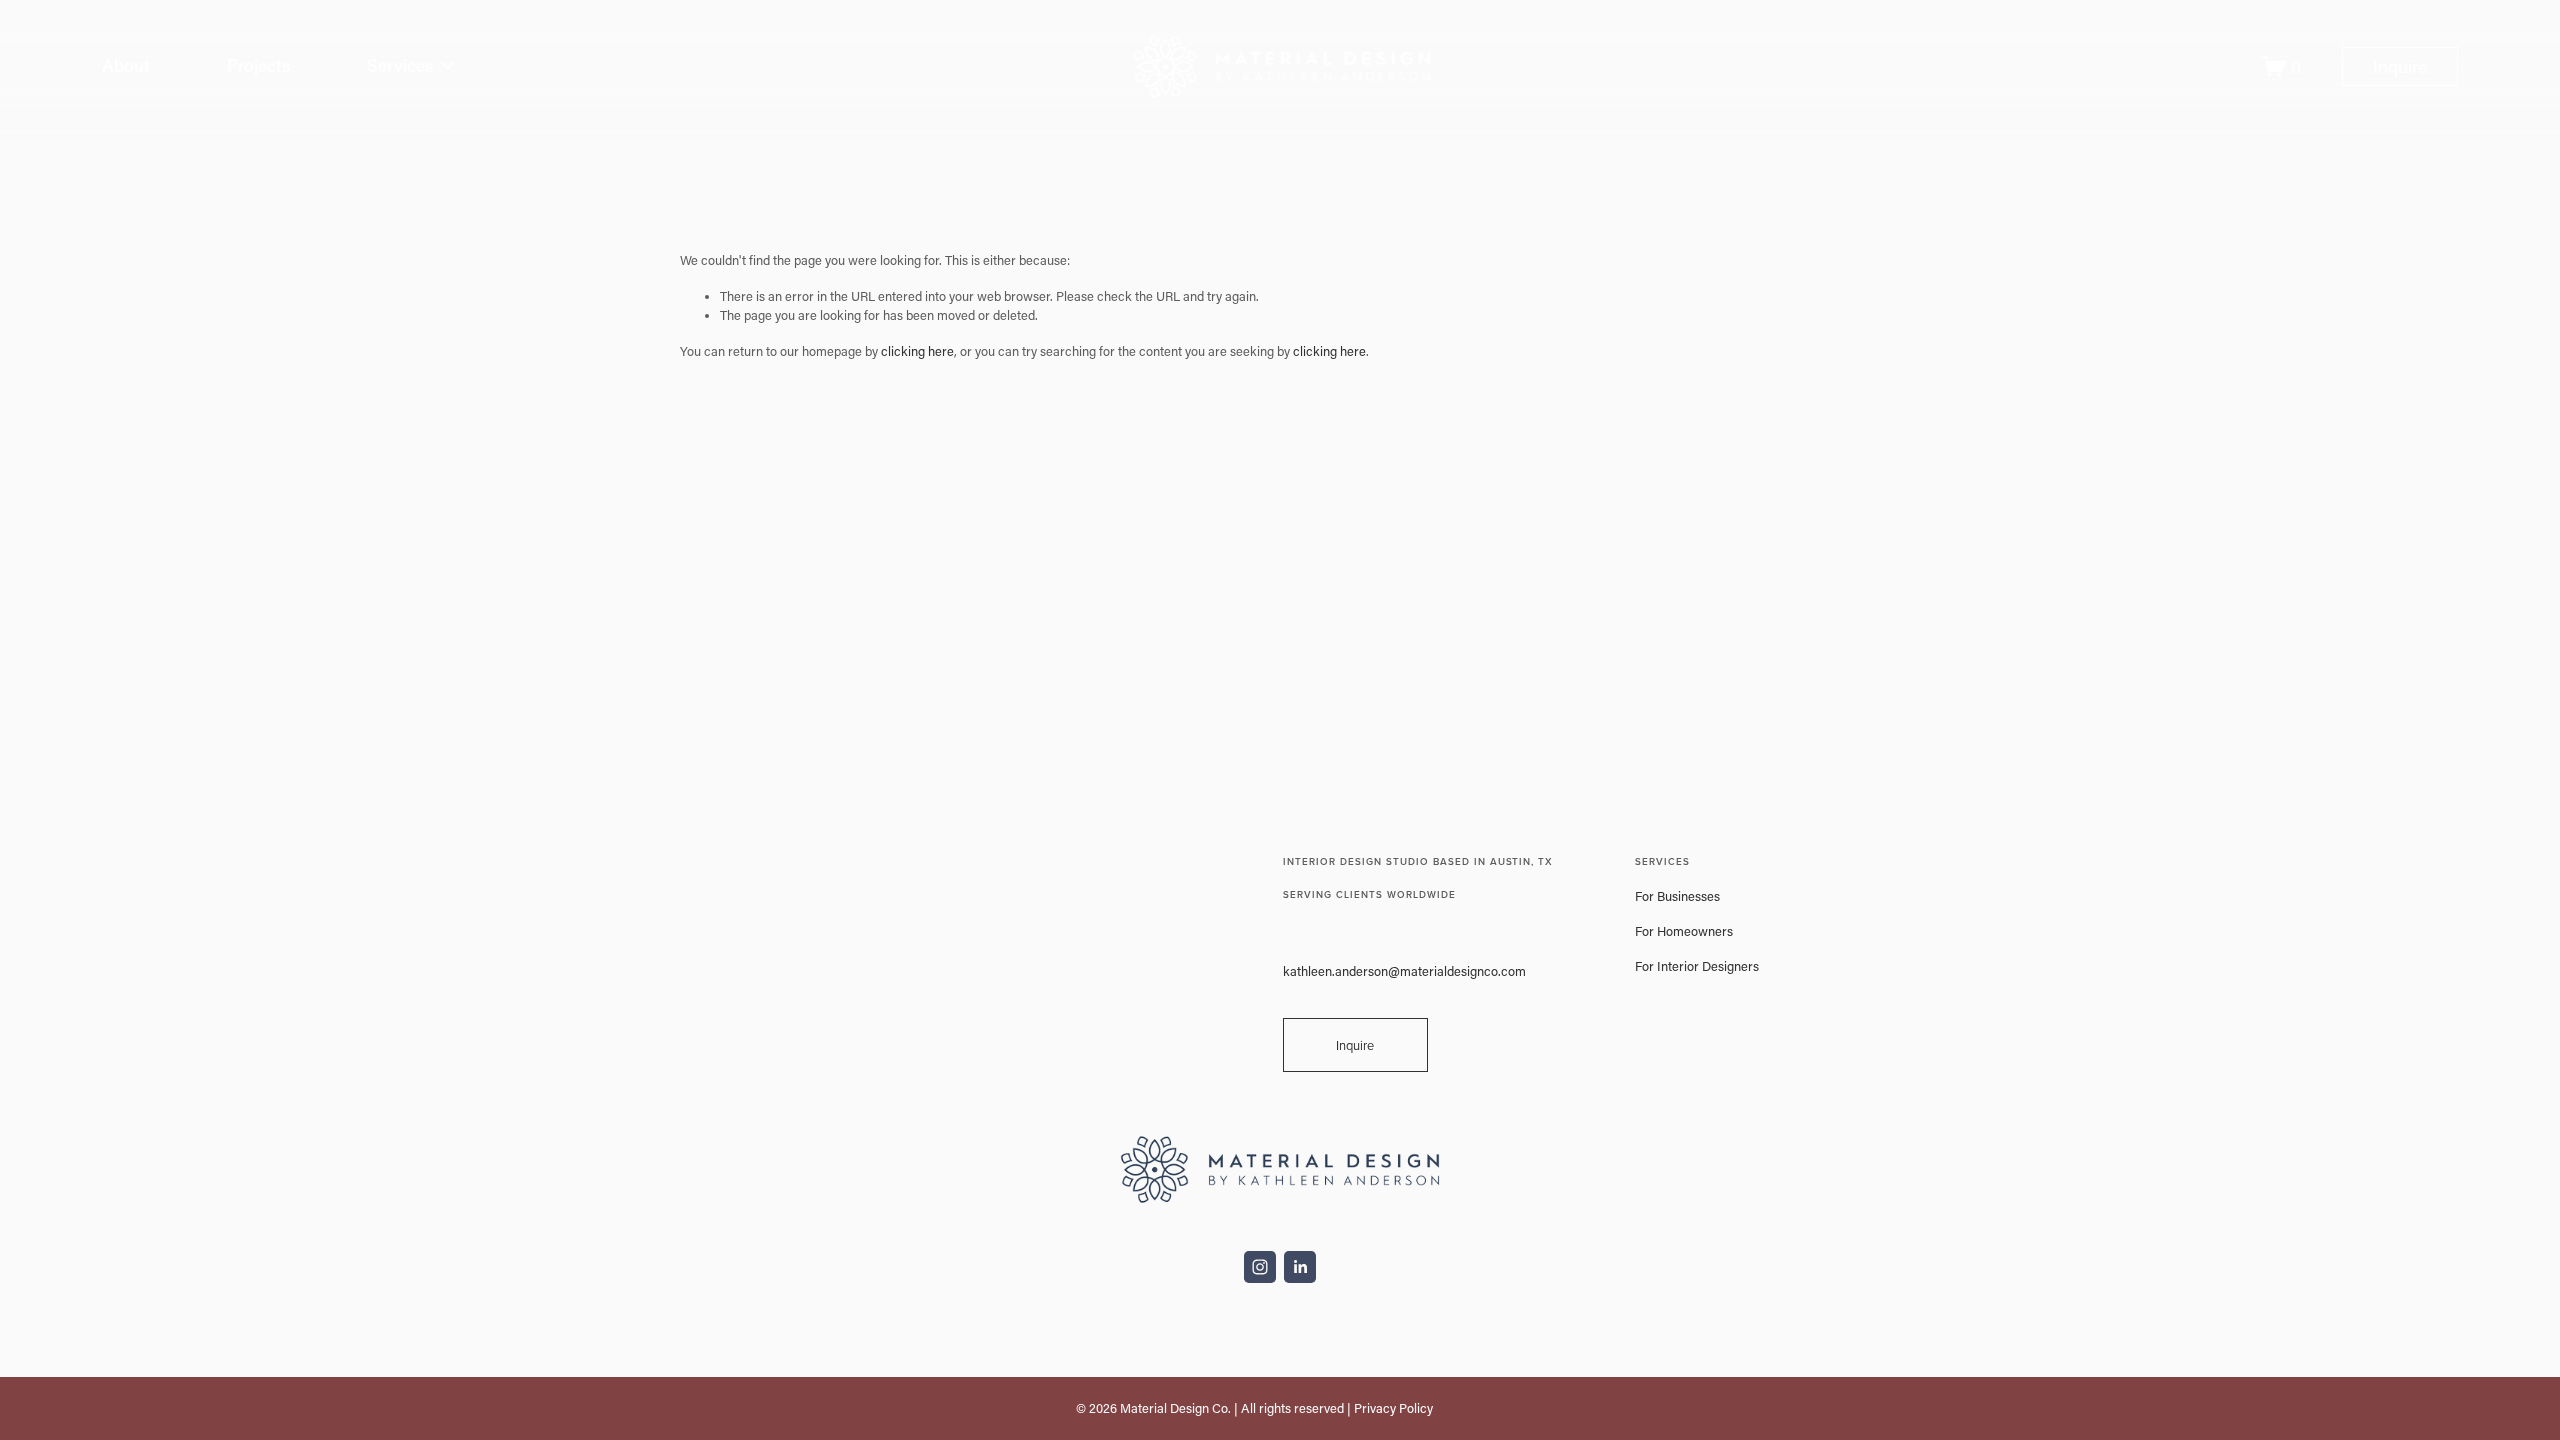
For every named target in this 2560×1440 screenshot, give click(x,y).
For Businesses (1677, 896)
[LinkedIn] (1300, 1267)
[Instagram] (1260, 1267)
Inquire (2400, 66)
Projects (258, 65)
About (126, 65)
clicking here (917, 351)
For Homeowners (1684, 931)
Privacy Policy (1393, 1408)
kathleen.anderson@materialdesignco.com (1404, 971)
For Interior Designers (1697, 966)
